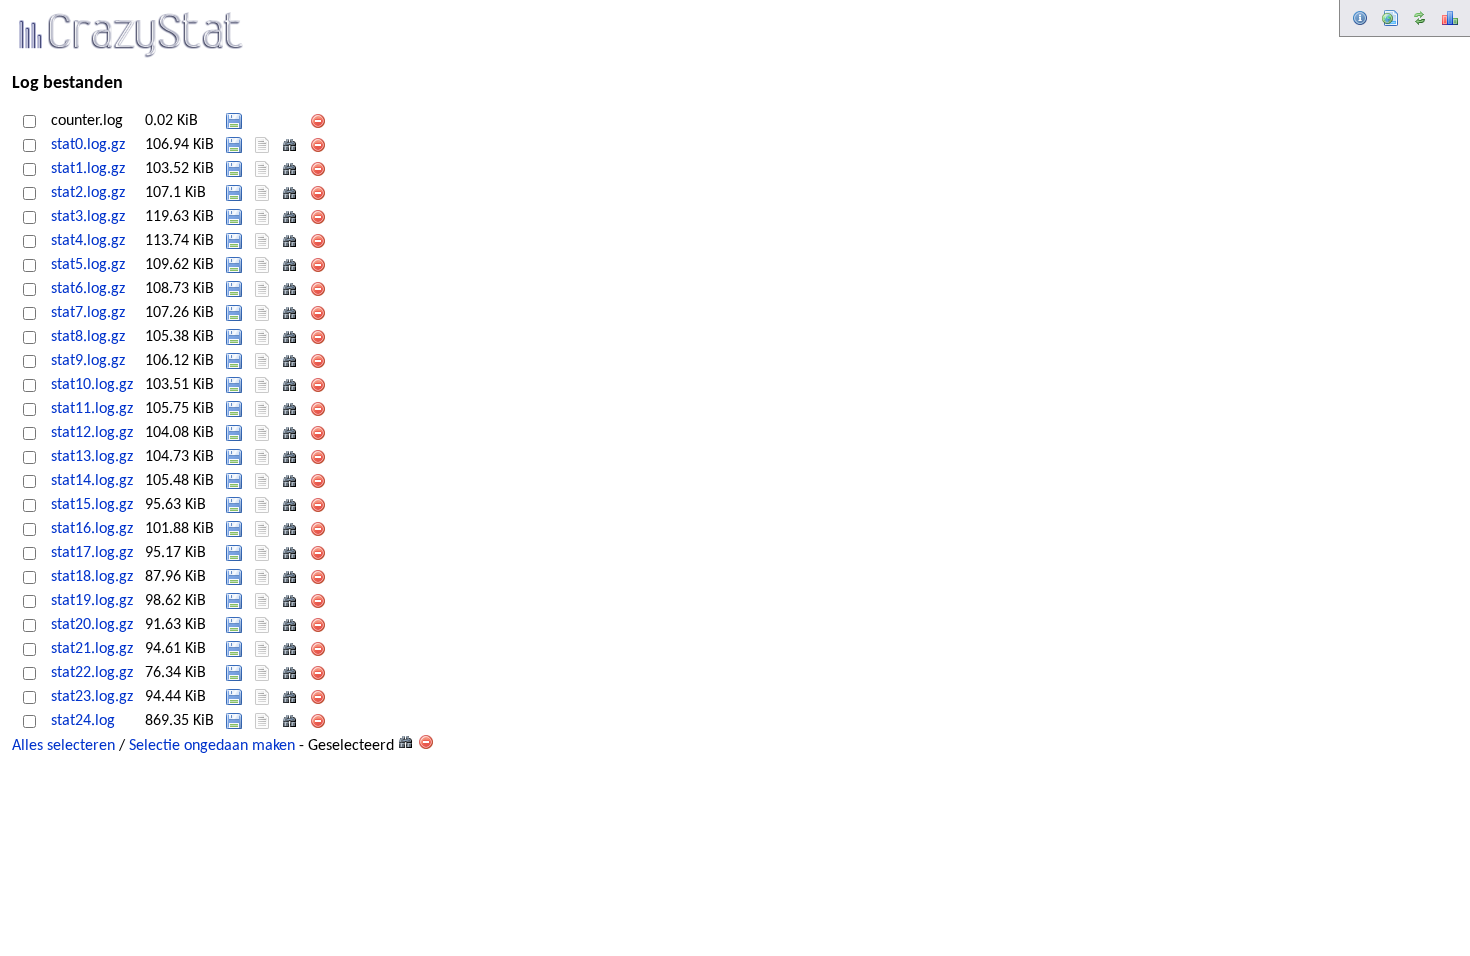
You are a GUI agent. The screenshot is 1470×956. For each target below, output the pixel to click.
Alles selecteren (63, 746)
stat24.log (83, 721)
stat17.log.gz (92, 553)
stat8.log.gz (88, 337)
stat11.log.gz (92, 409)
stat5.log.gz (88, 265)
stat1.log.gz (88, 169)
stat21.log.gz (92, 649)
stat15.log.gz (92, 505)
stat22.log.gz (92, 673)
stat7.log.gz (88, 313)
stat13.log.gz (92, 457)
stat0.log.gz (88, 145)
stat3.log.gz (88, 217)
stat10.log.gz (92, 385)
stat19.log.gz (92, 601)
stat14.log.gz (92, 481)
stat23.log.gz (92, 697)
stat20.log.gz (92, 625)
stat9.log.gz (88, 361)
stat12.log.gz (92, 433)
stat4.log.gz (88, 241)
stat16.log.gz (92, 529)
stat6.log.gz (88, 289)
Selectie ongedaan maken (212, 746)
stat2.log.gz (88, 193)
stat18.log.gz (92, 577)
